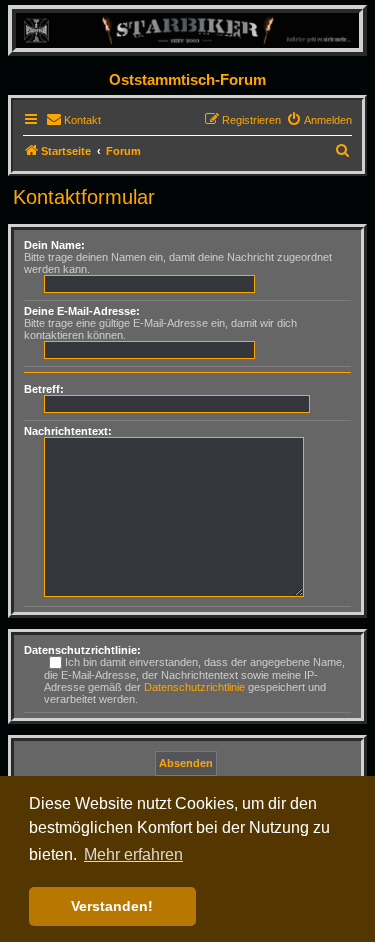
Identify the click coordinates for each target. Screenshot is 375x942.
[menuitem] (73, 120)
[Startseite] (187, 29)
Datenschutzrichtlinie (194, 687)
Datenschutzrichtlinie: (82, 650)
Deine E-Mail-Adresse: (82, 311)
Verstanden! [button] (112, 906)
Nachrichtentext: (68, 431)
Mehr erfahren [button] (133, 854)
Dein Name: (54, 245)
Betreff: (44, 389)
